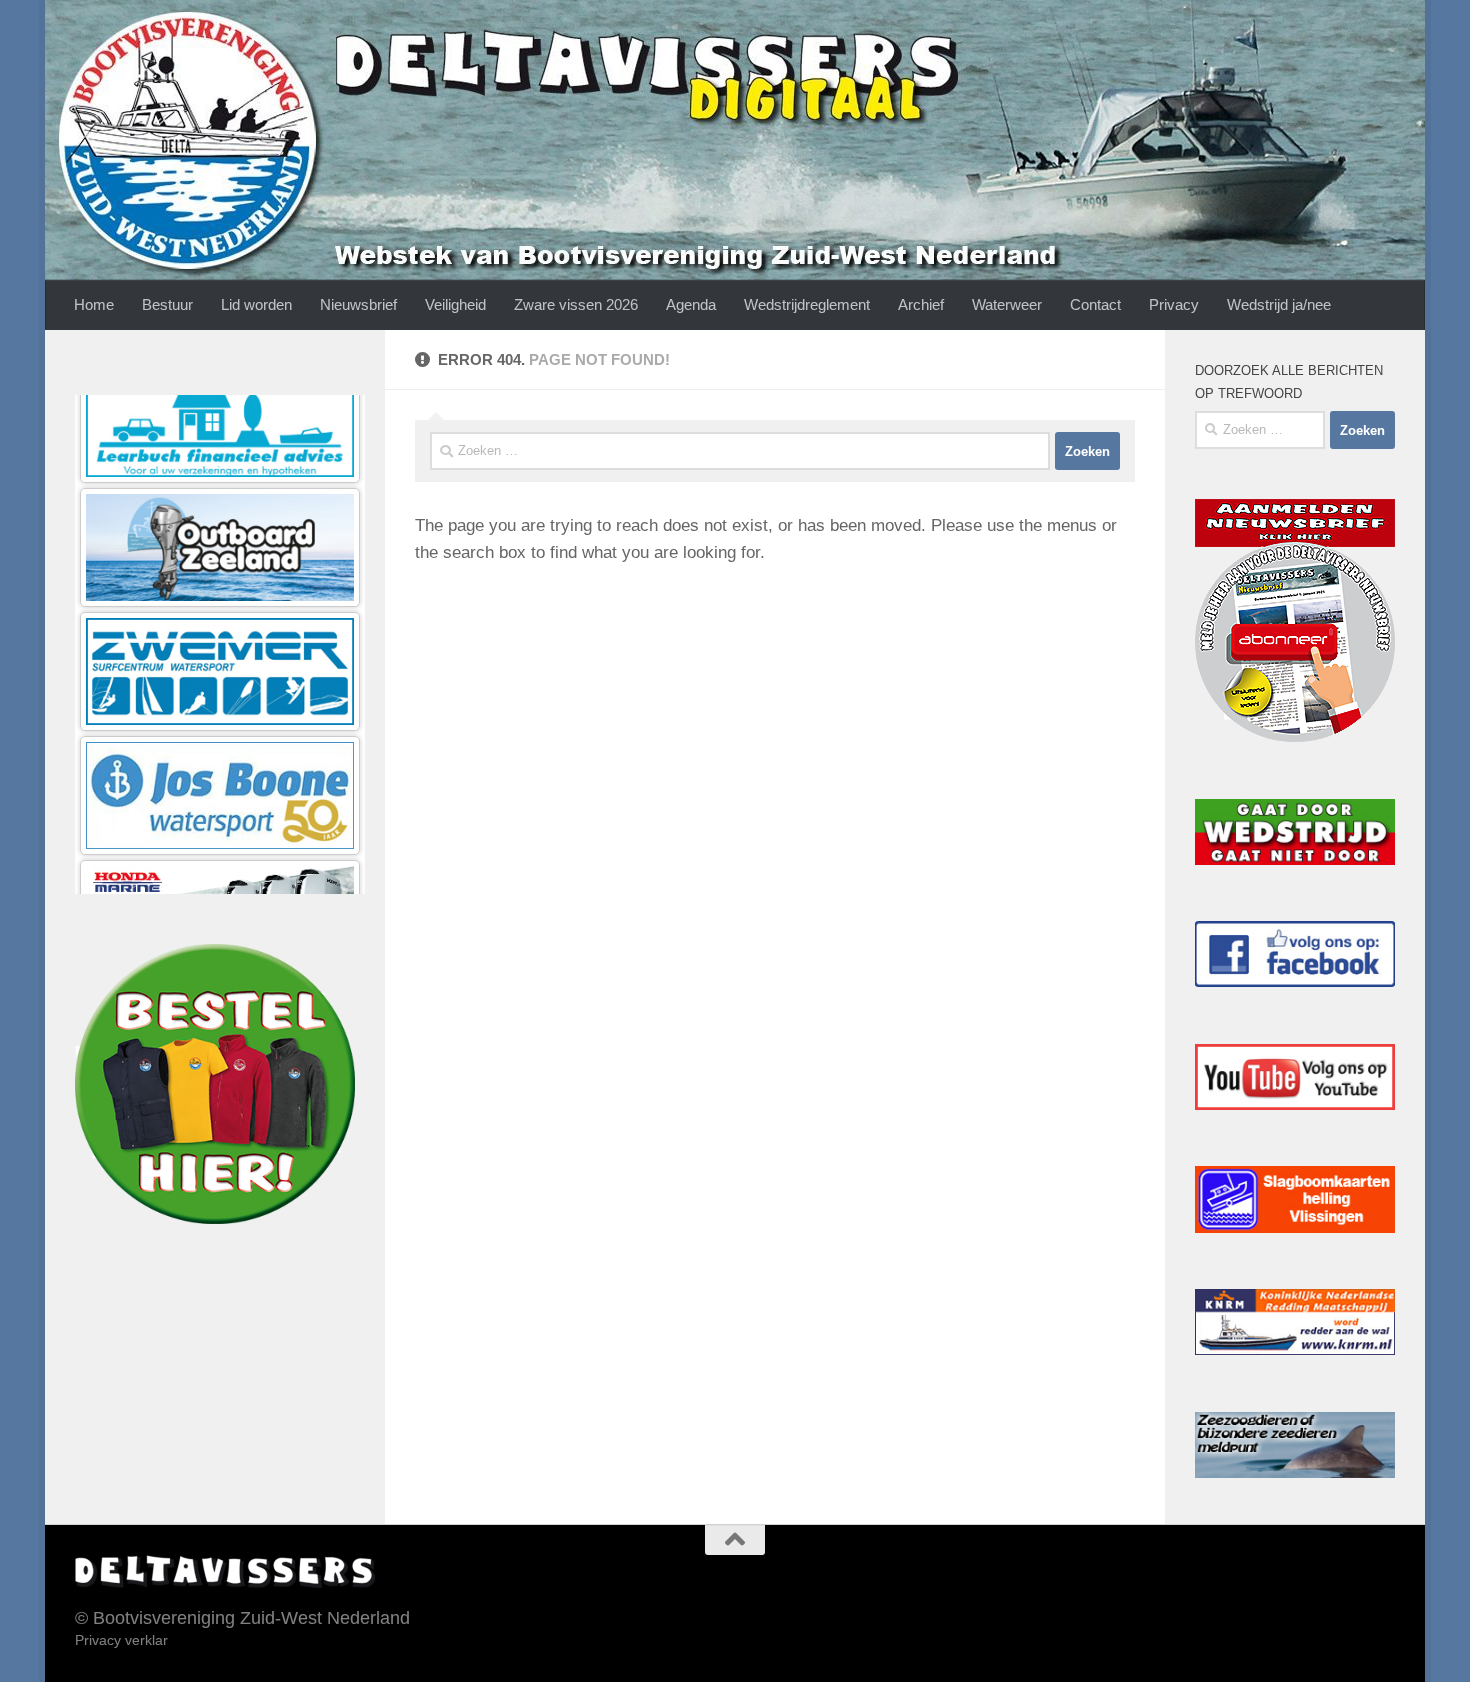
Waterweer (1007, 304)
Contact (1095, 304)
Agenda (691, 304)
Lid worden (256, 304)
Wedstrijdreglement (807, 304)
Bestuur (167, 304)
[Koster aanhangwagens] (220, 867)
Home (94, 304)
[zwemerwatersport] (220, 495)
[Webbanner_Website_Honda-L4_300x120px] (220, 743)
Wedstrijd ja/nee (1279, 304)
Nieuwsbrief (358, 304)
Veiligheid (455, 304)
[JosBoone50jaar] (220, 619)
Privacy (1174, 304)
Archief (921, 304)
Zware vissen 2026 (576, 304)
